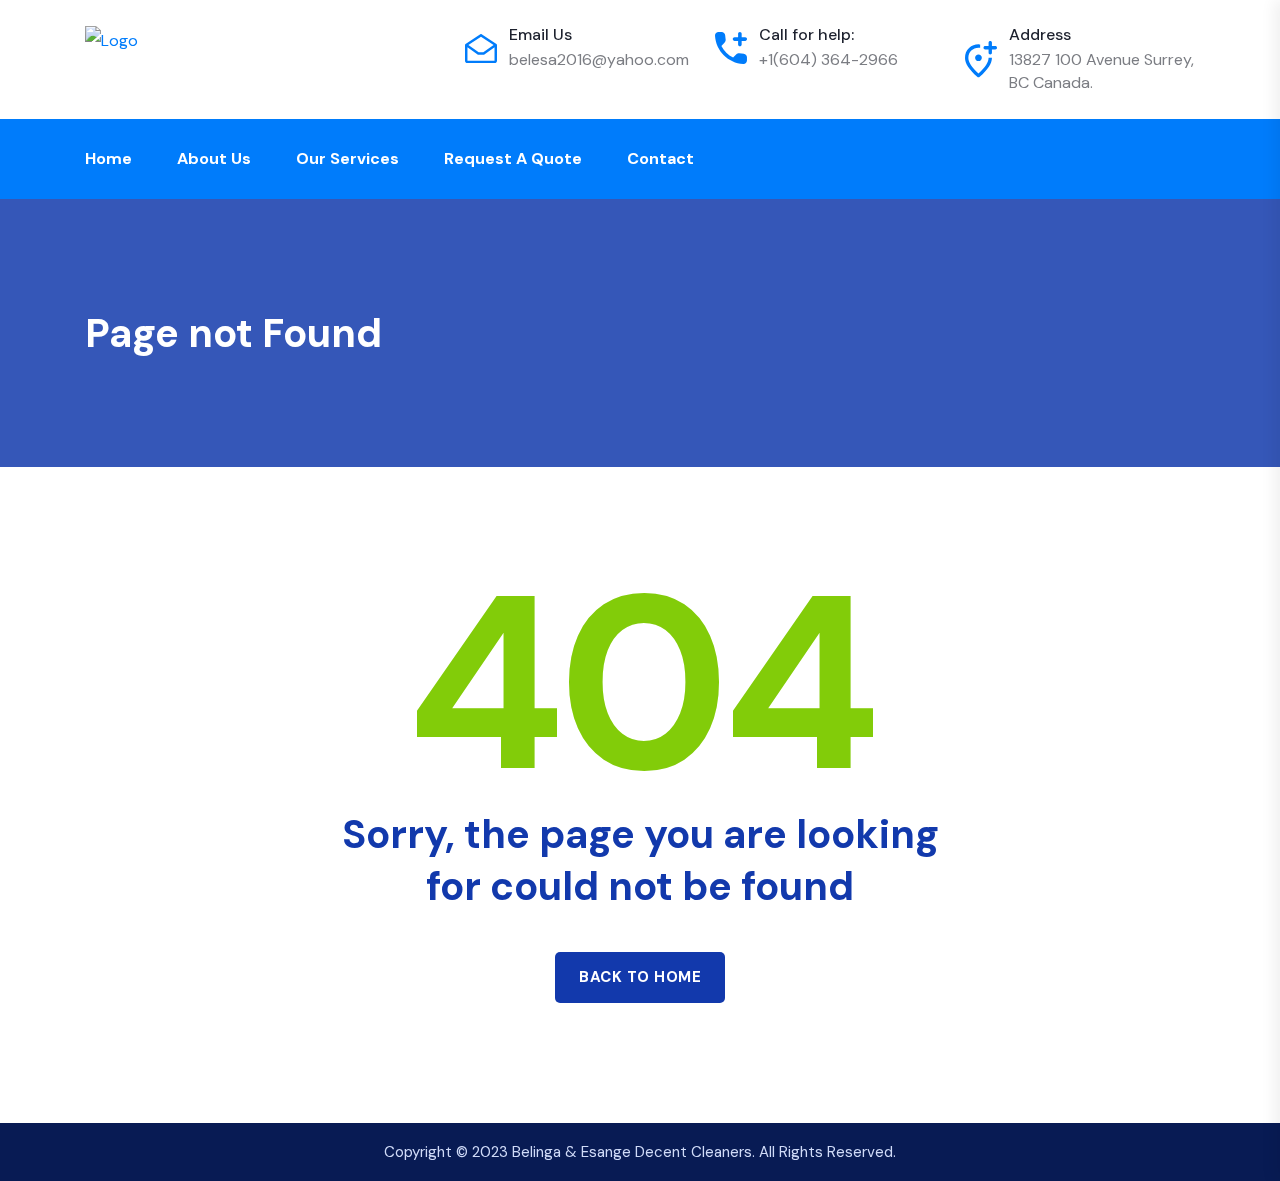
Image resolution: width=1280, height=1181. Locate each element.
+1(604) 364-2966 (828, 59)
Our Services (347, 158)
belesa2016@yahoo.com (599, 59)
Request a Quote (513, 158)
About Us (214, 158)
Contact (660, 158)
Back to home (640, 977)
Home (108, 158)
